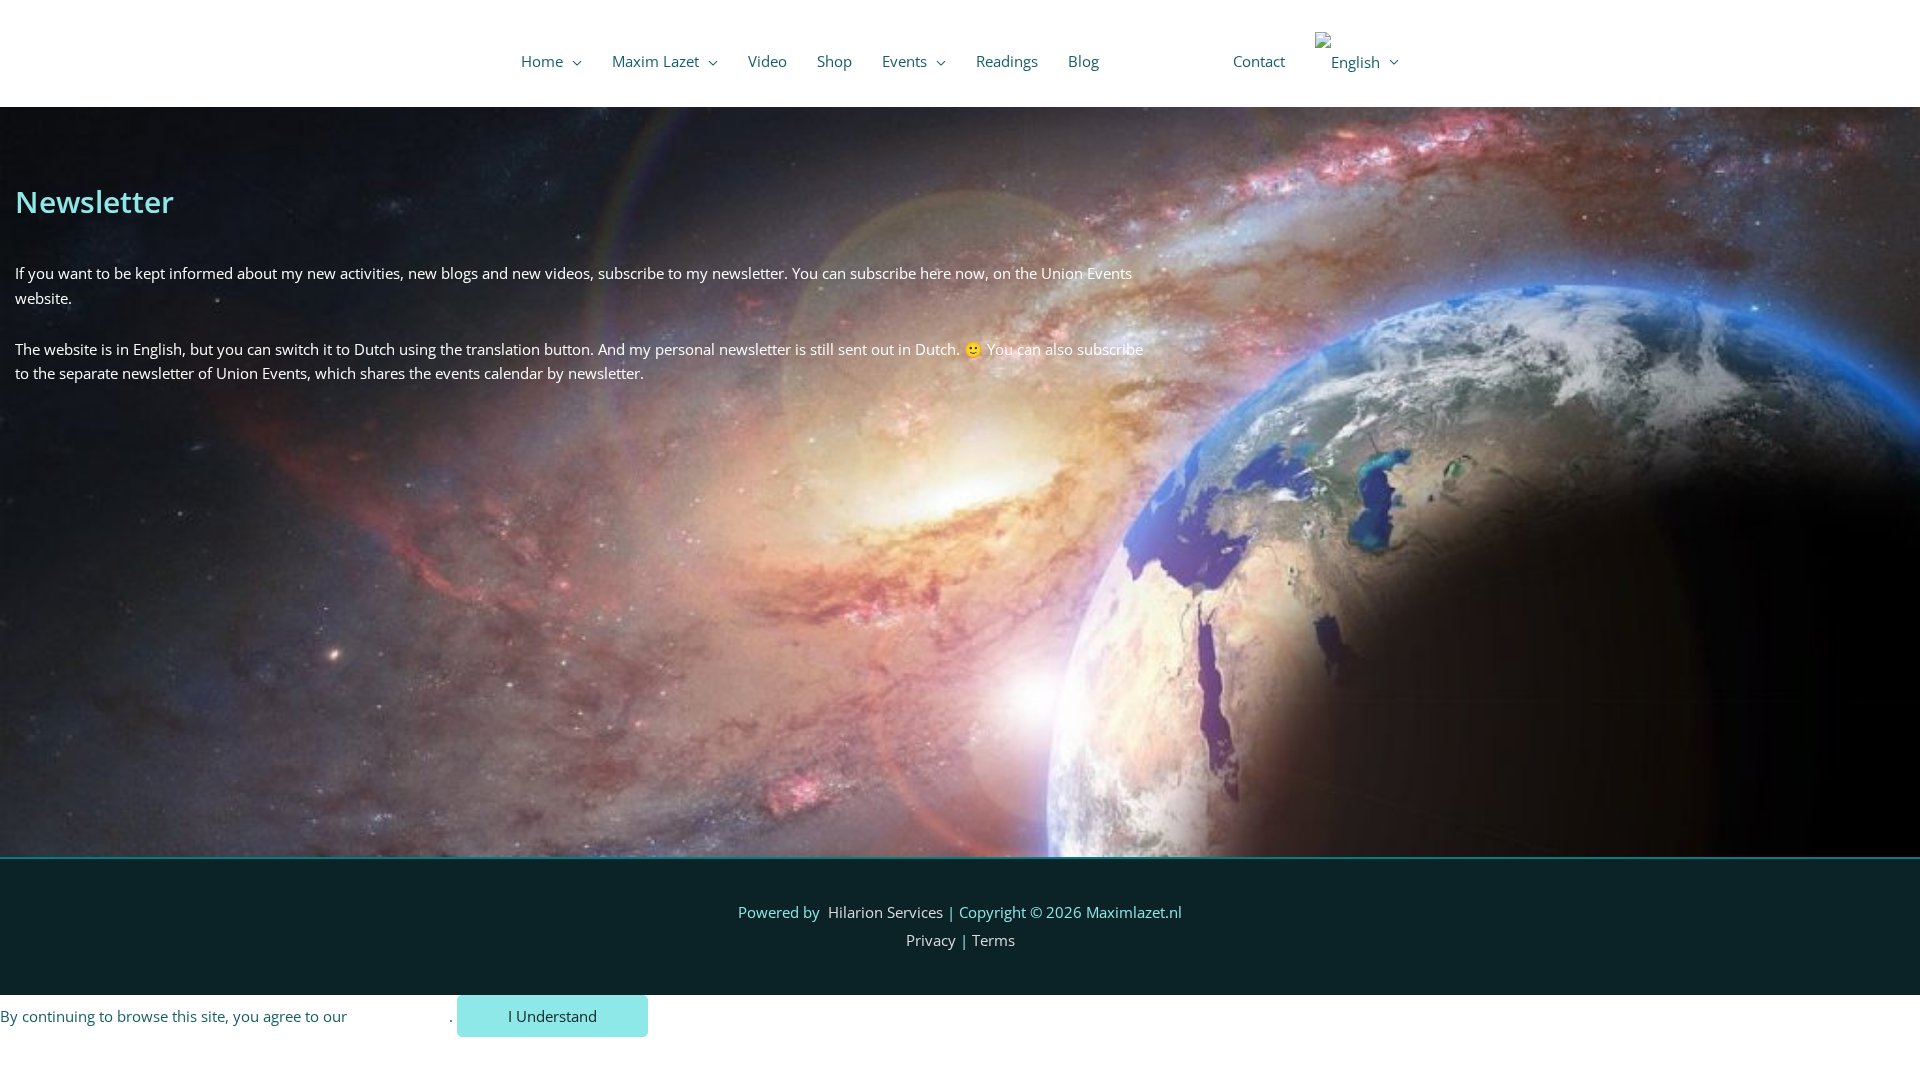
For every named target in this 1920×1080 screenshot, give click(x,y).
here (937, 273)
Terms (993, 940)
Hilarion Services (885, 912)
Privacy (931, 940)
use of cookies (400, 1016)
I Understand (552, 1016)
